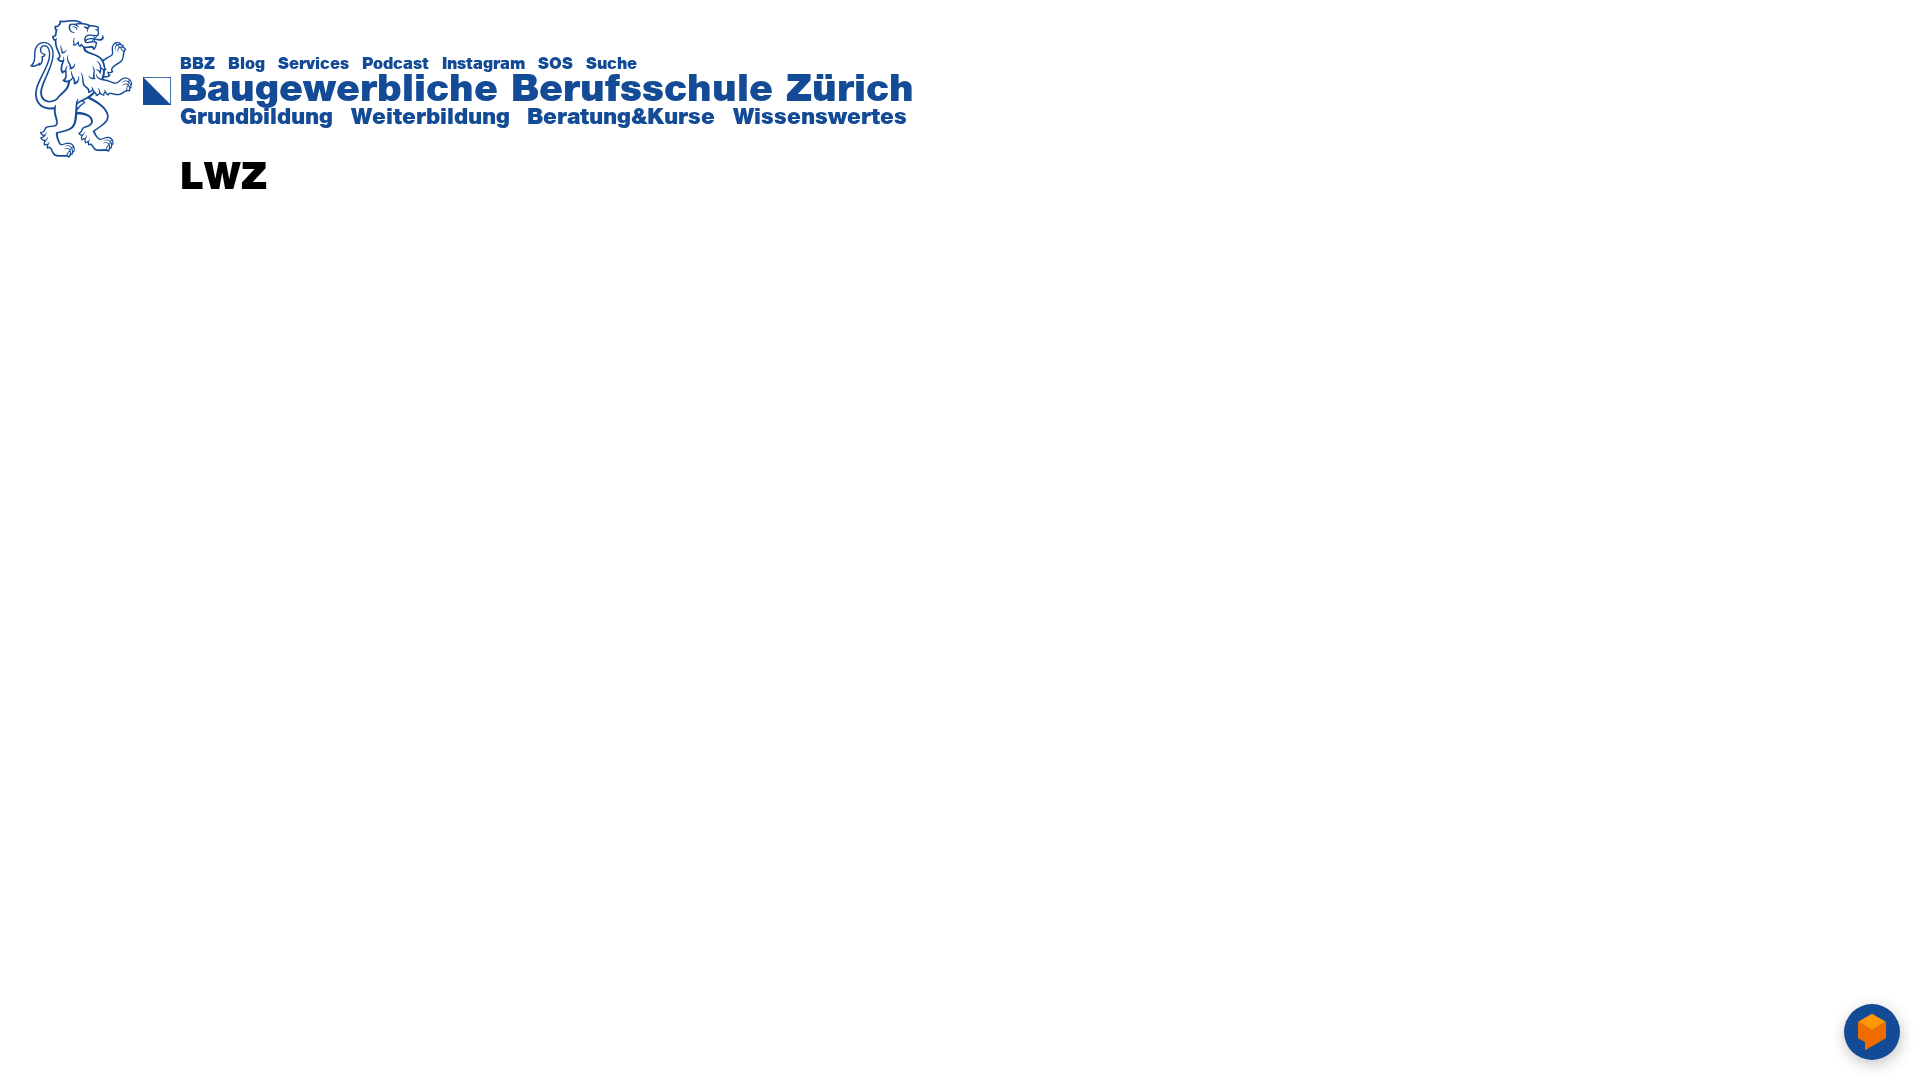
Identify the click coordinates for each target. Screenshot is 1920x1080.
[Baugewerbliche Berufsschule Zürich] (81, 31)
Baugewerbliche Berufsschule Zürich (546, 90)
